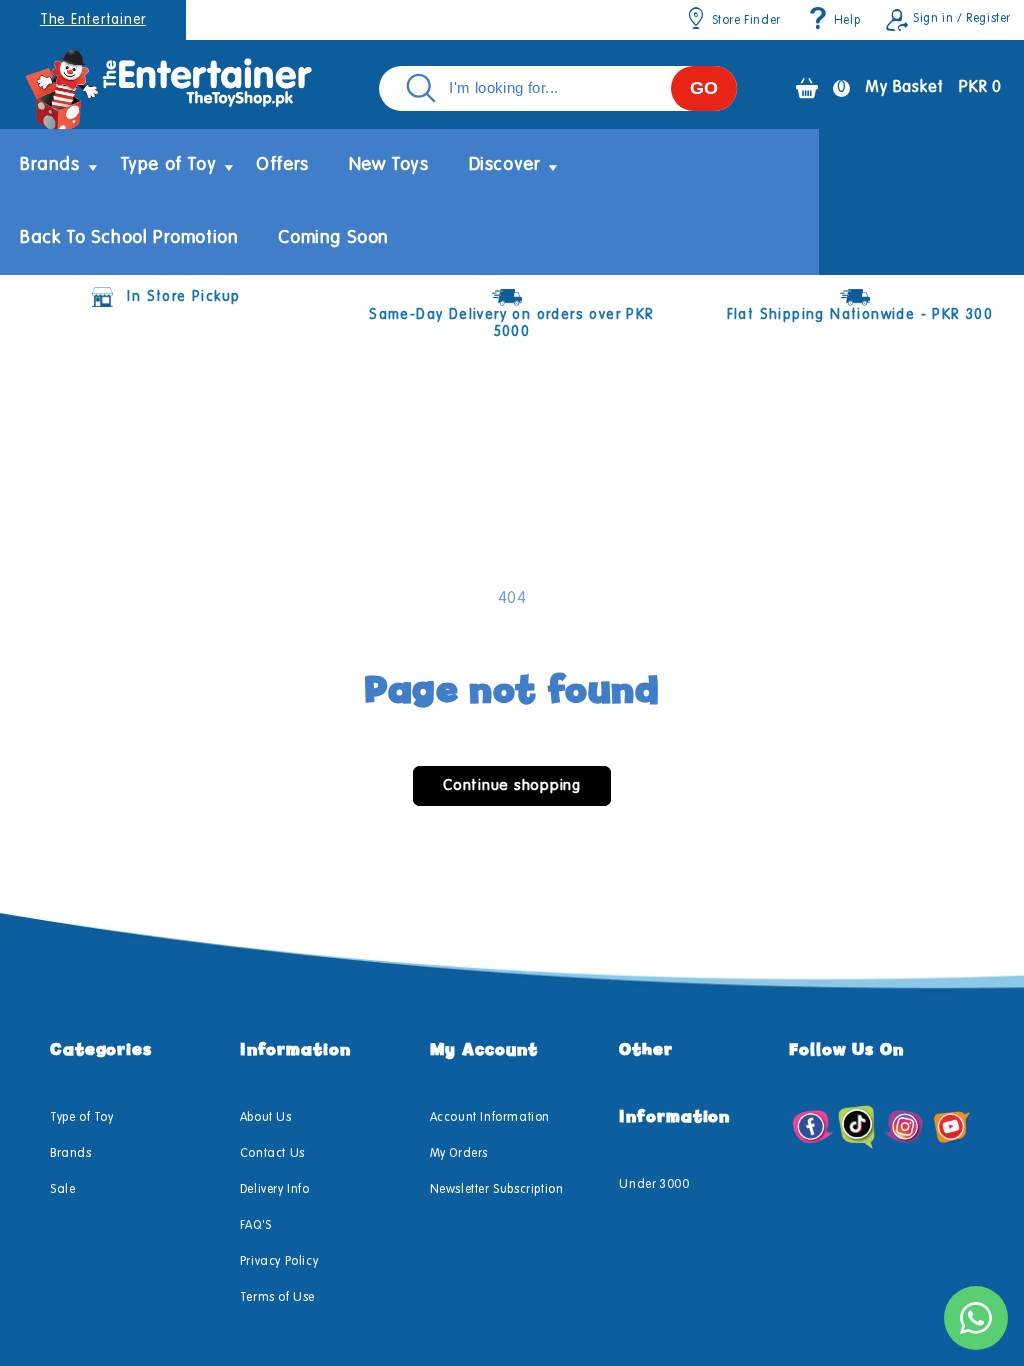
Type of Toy (82, 1118)
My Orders (459, 1154)
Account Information (490, 1118)
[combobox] (558, 88)
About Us (266, 1118)
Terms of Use (277, 1298)
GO (704, 88)
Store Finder (746, 21)
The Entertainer (93, 20)
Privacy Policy (279, 1262)
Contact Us (272, 1154)
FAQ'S (256, 1226)
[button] (50, 165)
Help (847, 21)
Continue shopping (512, 785)
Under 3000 (654, 1185)
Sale (62, 1190)
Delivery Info (275, 1190)
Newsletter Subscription (497, 1190)
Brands (71, 1154)
